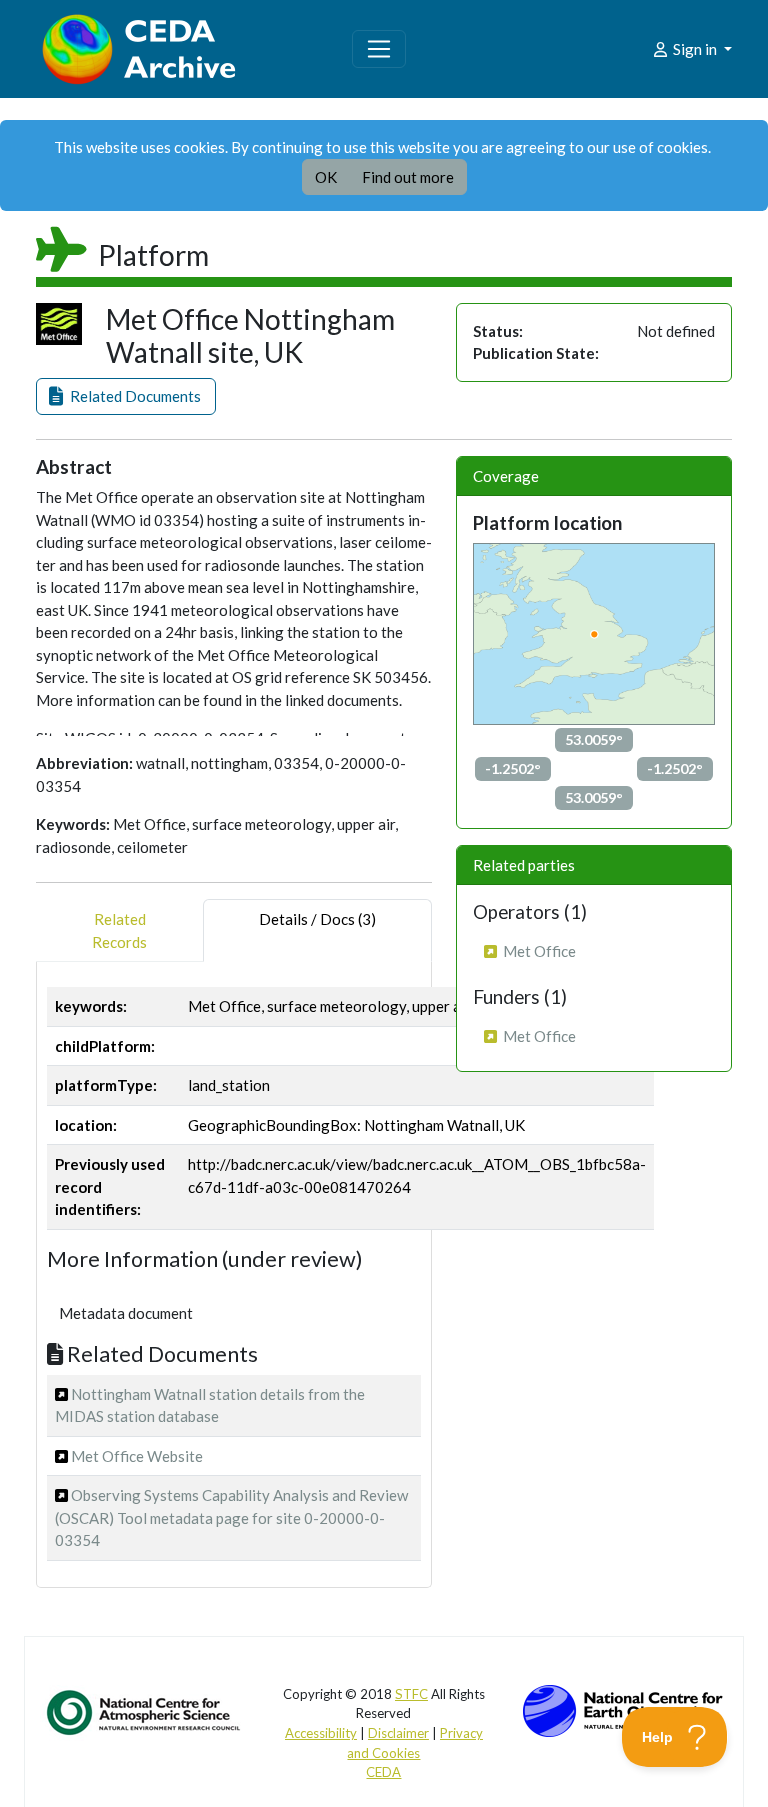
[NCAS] (145, 1711)
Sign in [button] (695, 49)
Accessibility (321, 1733)
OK (326, 177)
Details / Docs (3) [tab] (317, 919)
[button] (126, 396)
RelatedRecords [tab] (119, 930)
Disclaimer (398, 1733)
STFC (411, 1694)
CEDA (383, 1772)
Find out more (408, 177)
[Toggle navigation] (379, 49)
